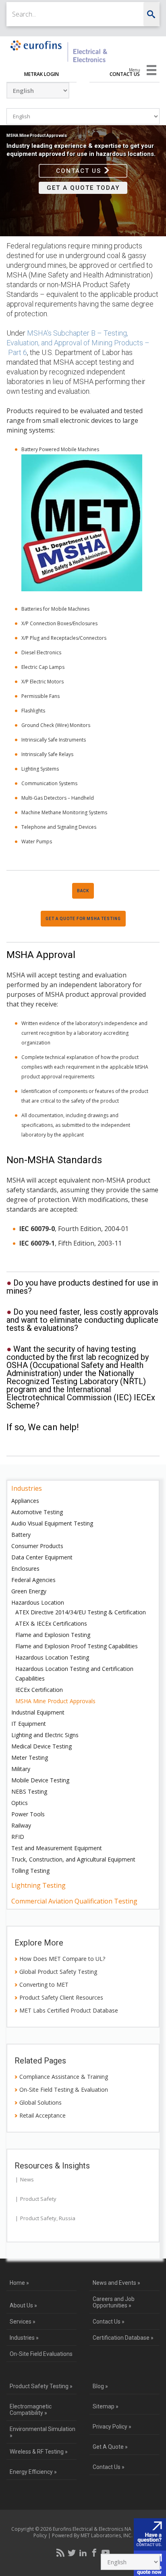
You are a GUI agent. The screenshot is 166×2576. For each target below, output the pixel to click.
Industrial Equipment (38, 1712)
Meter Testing (30, 1758)
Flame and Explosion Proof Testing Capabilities (77, 1646)
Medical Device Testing (41, 1746)
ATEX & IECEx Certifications (51, 1623)
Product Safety (38, 2199)
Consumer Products (37, 1546)
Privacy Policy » (112, 2427)
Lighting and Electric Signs (45, 1735)
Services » (23, 2322)
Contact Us (125, 74)
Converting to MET (44, 1985)
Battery (21, 1535)
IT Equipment (29, 1724)
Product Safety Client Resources (61, 1997)
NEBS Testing (29, 1791)
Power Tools (28, 1814)
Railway (21, 1825)
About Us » (23, 2305)
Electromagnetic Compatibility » (31, 2410)
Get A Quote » (110, 2447)
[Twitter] (72, 2553)
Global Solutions (40, 2102)
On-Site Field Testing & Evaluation (64, 2090)
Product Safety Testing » (41, 2386)
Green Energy (29, 1591)
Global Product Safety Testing (58, 1972)
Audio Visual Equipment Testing (52, 1523)
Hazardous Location (38, 1602)
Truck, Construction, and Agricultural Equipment (73, 1859)
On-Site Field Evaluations (41, 2354)
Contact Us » (109, 2322)
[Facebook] (94, 2553)
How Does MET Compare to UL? (62, 1959)
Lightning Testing (38, 1885)
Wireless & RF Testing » (39, 2452)
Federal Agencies (33, 1580)
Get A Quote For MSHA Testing (83, 919)
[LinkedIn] (83, 2553)
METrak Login (41, 74)
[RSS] (60, 2553)
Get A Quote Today (83, 188)
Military (21, 1769)
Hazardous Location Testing (52, 1657)
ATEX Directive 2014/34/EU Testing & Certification (81, 1612)
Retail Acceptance (43, 2115)
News (27, 2179)
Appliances (25, 1501)
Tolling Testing (30, 1871)
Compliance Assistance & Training (64, 2077)
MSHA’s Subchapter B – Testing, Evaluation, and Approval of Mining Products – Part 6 (78, 343)
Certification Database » (123, 2338)
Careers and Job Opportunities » (114, 2302)
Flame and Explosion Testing (53, 1635)
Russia (67, 2218)
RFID (18, 1837)
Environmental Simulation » (43, 2432)
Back (83, 891)
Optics (20, 1803)
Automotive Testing (37, 1512)
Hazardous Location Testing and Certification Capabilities (74, 1674)
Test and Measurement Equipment (57, 1848)
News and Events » (116, 2283)
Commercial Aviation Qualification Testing (74, 1901)
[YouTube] (106, 2553)
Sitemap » (106, 2406)
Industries (27, 1488)
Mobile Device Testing (40, 1780)
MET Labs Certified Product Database (69, 2010)
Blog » (100, 2386)
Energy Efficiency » (33, 2472)
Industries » (24, 2338)
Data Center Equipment (42, 1557)
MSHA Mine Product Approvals (55, 1701)
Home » (19, 2283)
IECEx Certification (39, 1690)
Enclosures (25, 1569)
